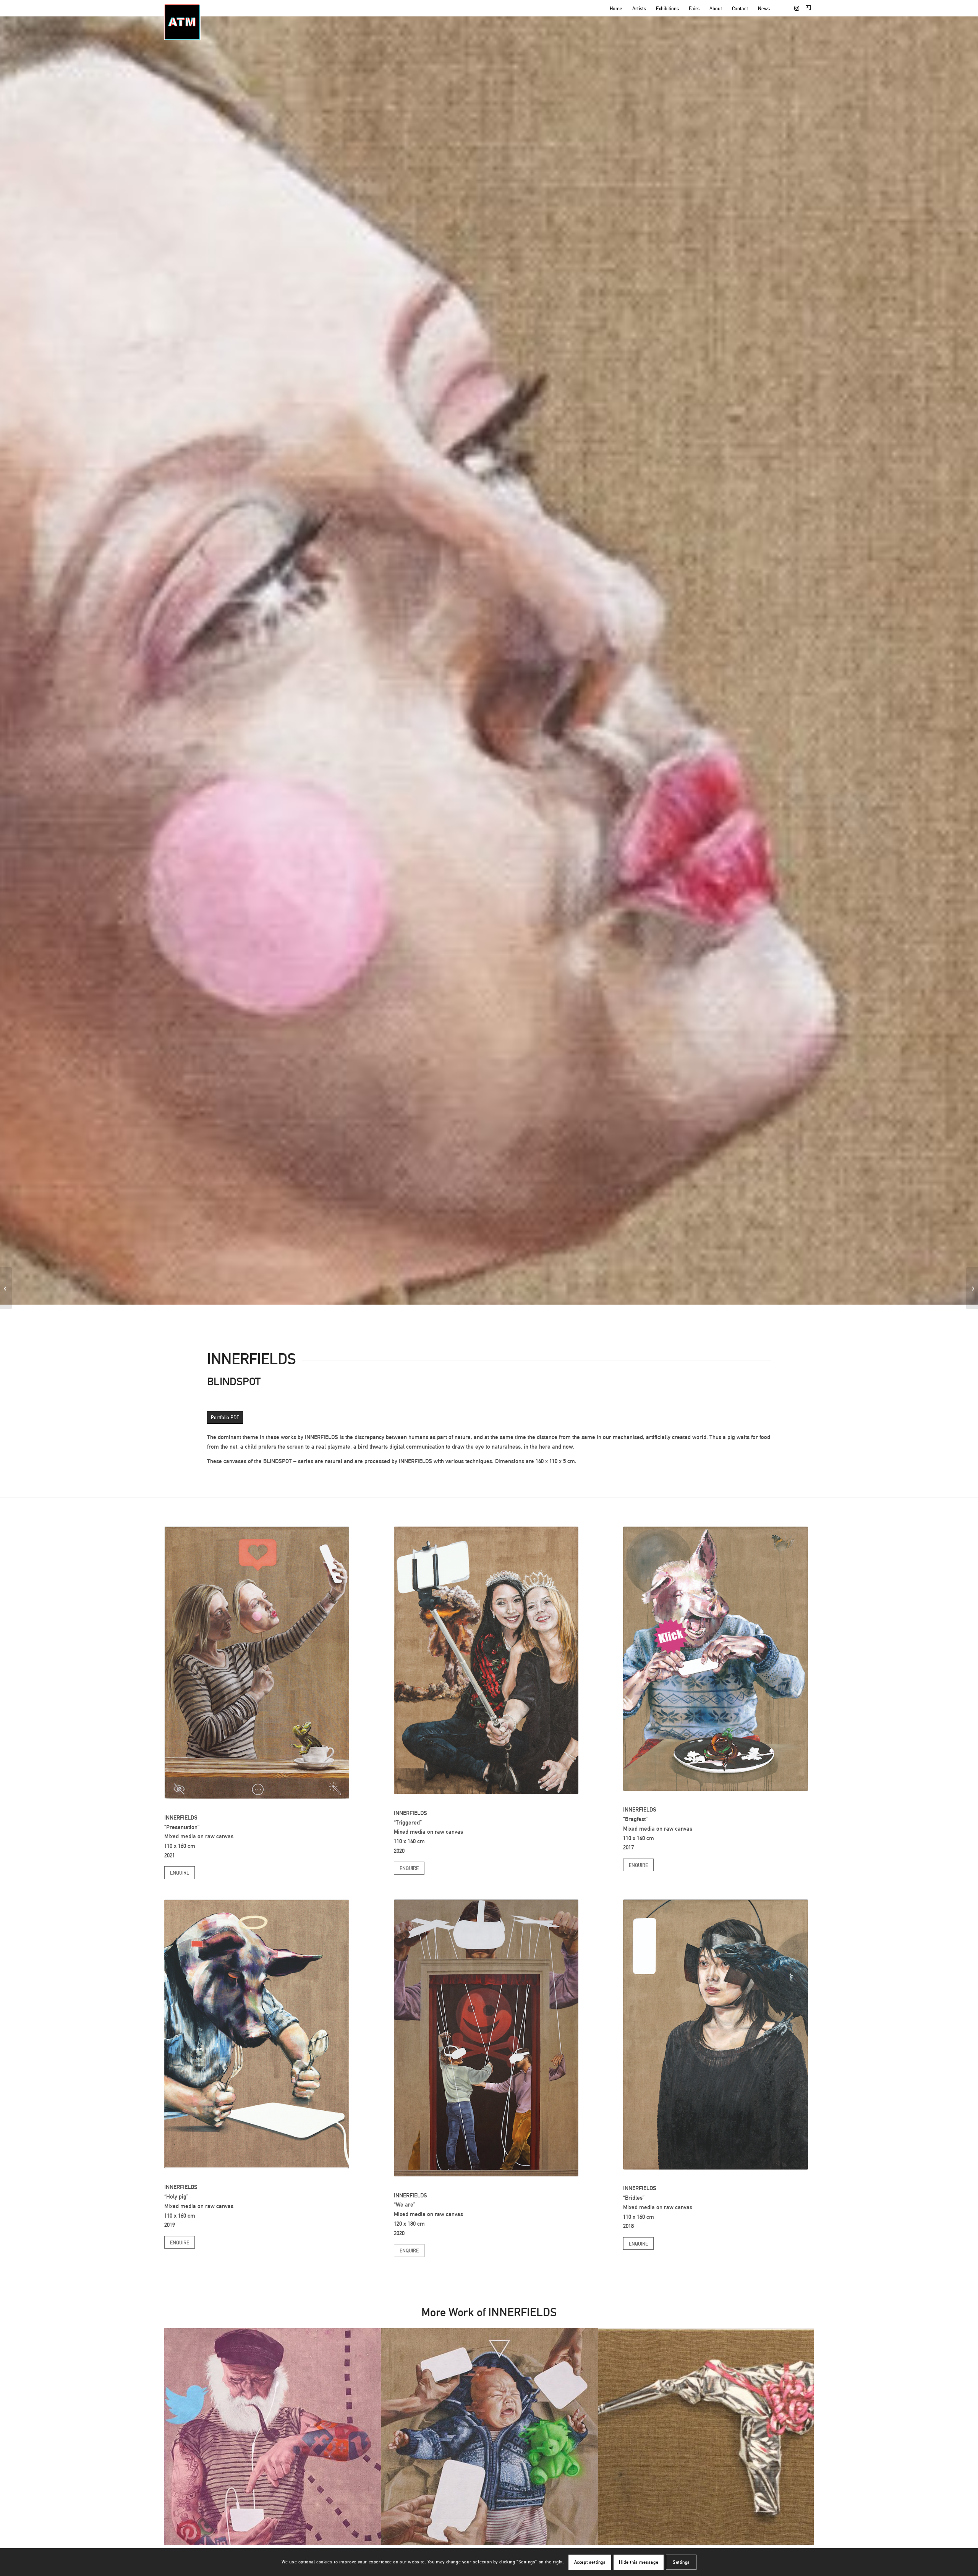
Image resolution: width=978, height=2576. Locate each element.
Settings (681, 2562)
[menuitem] (616, 9)
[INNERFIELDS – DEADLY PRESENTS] (972, 1288)
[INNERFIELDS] (6, 1288)
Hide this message (639, 2562)
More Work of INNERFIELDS (489, 2312)
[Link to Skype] (808, 8)
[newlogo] (182, 22)
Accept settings (590, 2562)
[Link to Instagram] (797, 8)
